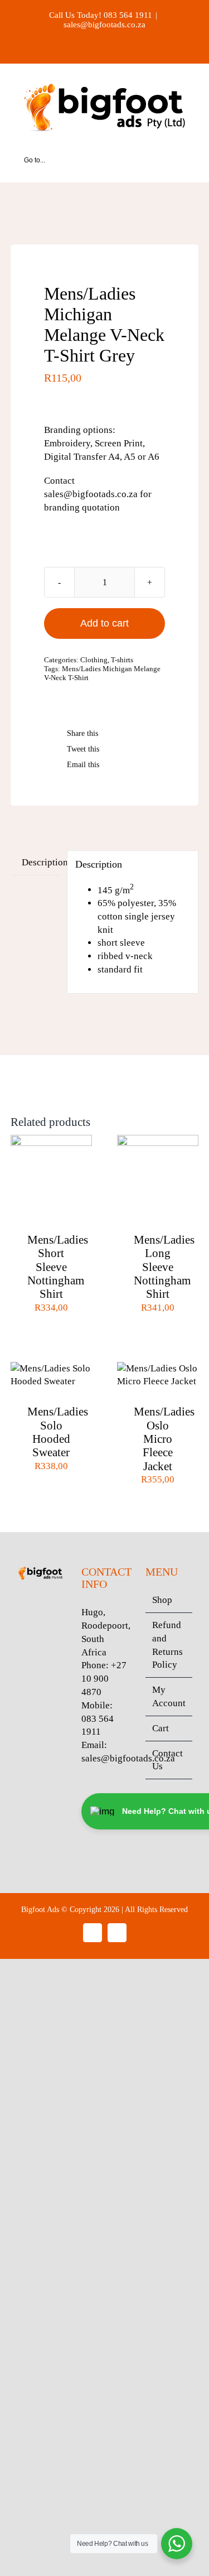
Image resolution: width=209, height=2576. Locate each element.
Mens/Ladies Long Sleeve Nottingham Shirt (164, 1267)
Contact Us (167, 1760)
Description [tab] (41, 862)
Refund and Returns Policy (167, 1645)
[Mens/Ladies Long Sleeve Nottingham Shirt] (158, 1141)
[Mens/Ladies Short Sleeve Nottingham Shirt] (51, 1141)
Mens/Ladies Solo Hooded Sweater (58, 1432)
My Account (169, 1696)
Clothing (94, 660)
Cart (161, 1728)
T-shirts (122, 660)
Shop (162, 1600)
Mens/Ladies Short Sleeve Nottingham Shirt (58, 1267)
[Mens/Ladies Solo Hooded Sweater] (51, 1368)
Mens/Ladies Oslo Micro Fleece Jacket (164, 1439)
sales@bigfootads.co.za (104, 25)
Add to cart (104, 623)
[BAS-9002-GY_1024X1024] (105, 220)
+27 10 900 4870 (104, 1679)
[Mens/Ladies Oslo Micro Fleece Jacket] (158, 1368)
